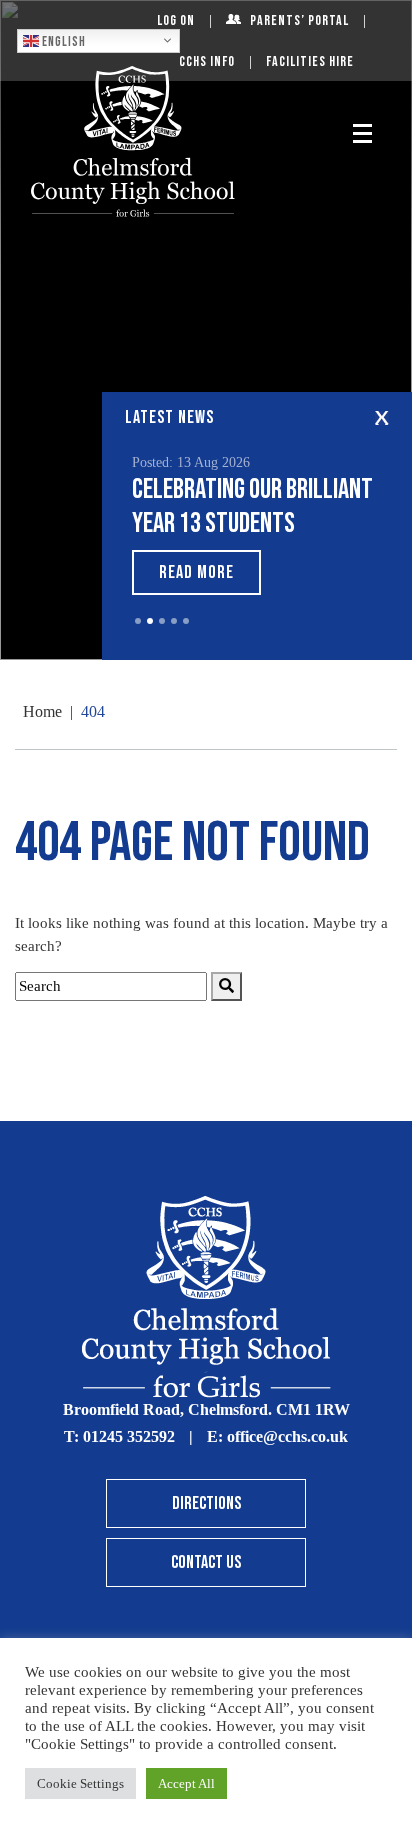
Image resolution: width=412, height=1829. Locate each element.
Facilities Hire (310, 61)
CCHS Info (207, 61)
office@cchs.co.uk (287, 1436)
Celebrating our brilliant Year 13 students (252, 506)
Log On (176, 20)
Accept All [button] (186, 1783)
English (62, 41)
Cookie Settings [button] (80, 1783)
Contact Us (206, 1562)
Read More (196, 572)
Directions (206, 1503)
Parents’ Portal (299, 20)
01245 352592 (129, 1436)
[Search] (226, 986)
